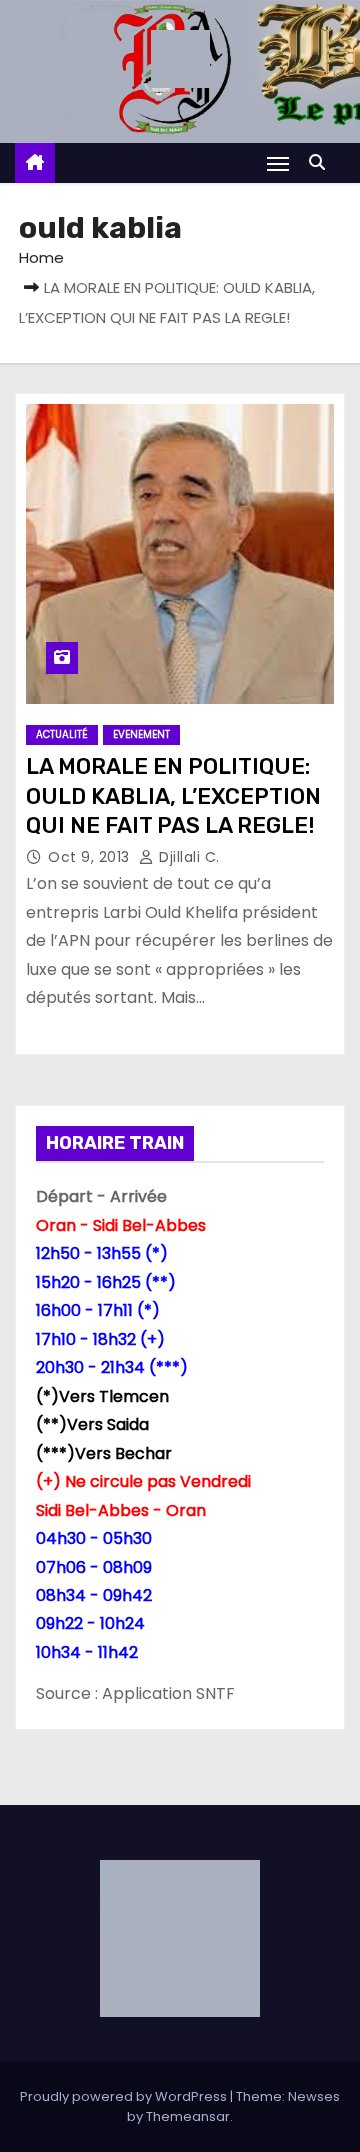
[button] (322, 162)
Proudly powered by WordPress (125, 2096)
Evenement (141, 734)
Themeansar (188, 2116)
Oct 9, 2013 (91, 857)
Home (41, 257)
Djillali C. (187, 857)
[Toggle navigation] (278, 163)
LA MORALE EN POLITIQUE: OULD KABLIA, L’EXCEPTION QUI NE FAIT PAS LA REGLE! (173, 796)
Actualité (62, 734)
